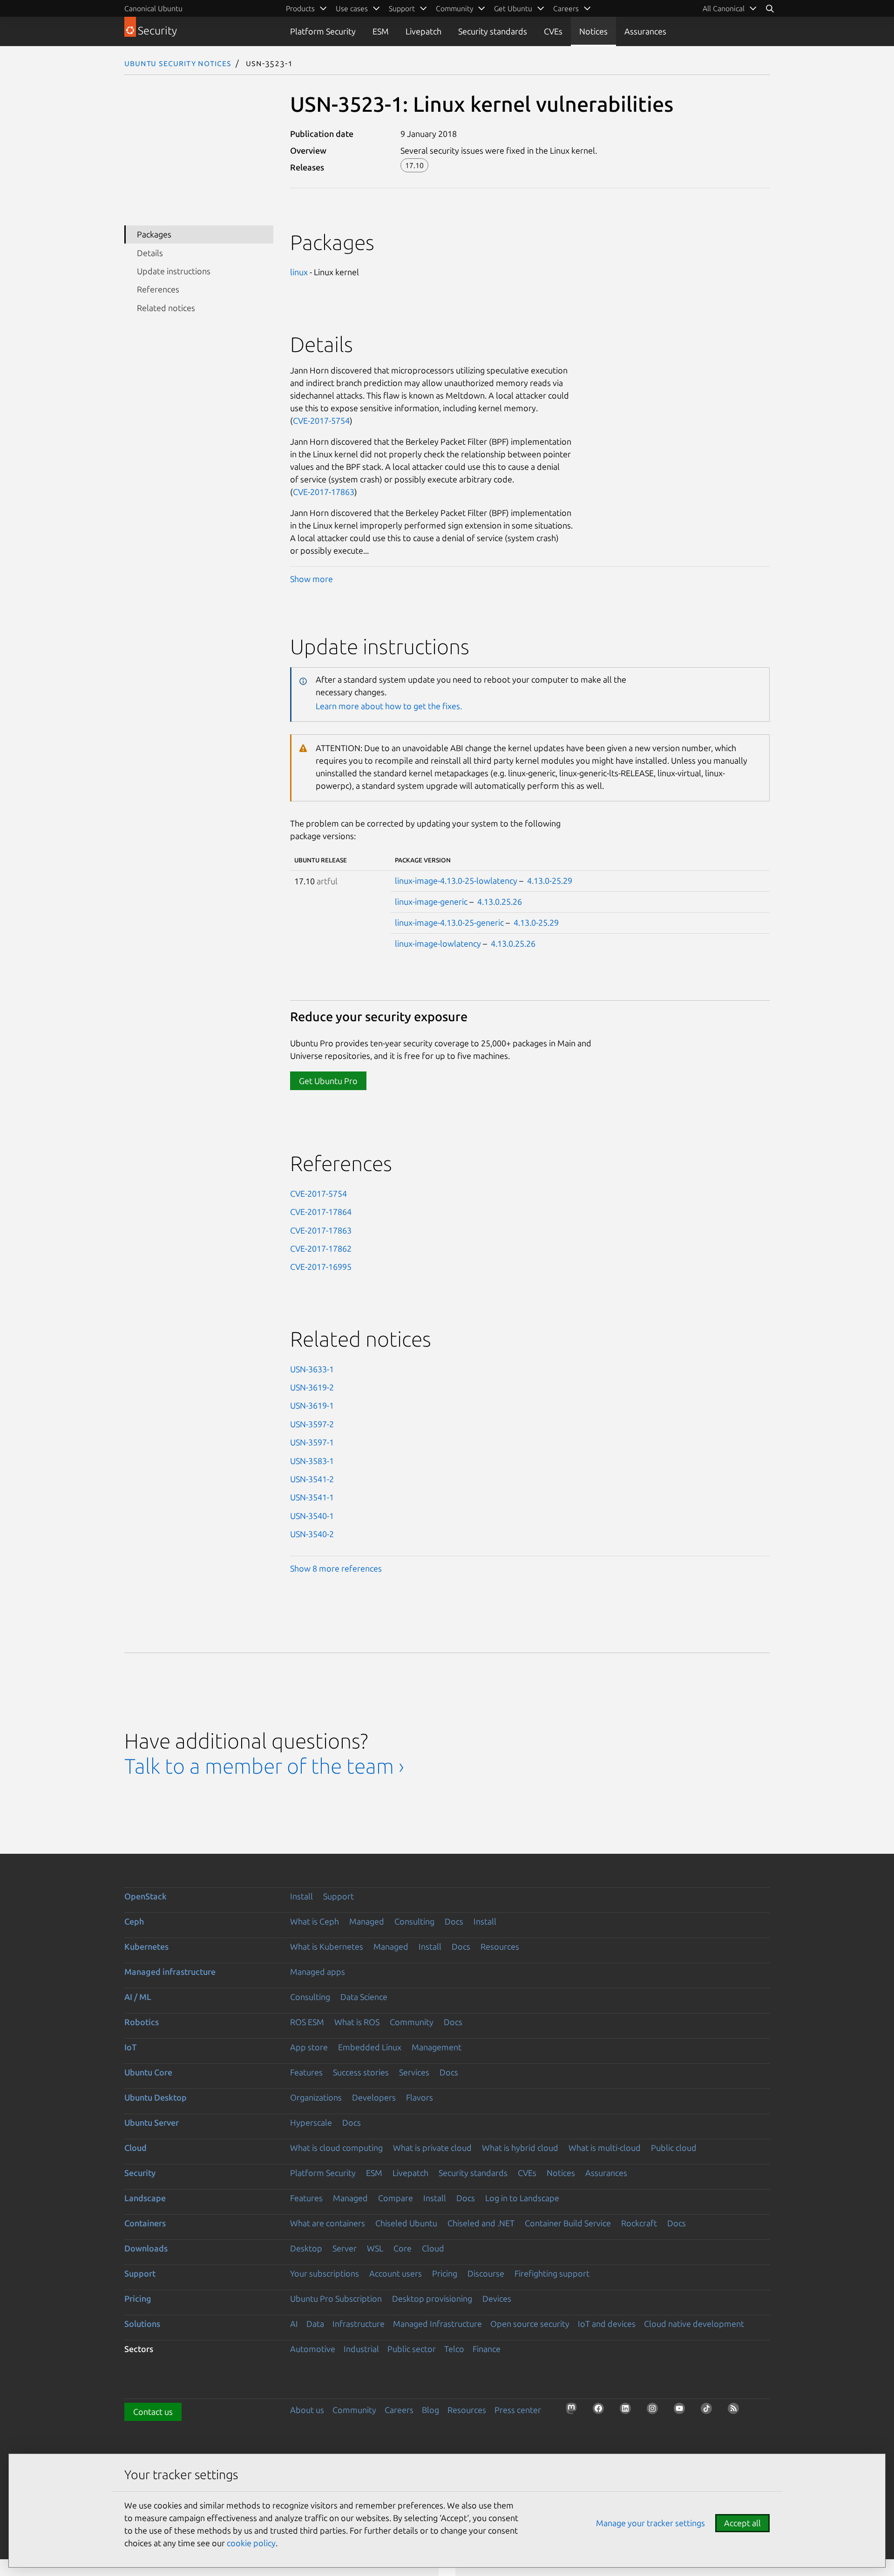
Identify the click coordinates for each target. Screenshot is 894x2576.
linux (299, 272)
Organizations (316, 2097)
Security (140, 2173)
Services (414, 2072)
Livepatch (423, 31)
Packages (154, 234)
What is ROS (357, 2022)
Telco (454, 2349)
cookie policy (251, 2543)
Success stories (361, 2072)
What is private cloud (432, 2148)
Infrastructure (359, 2324)
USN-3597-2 (312, 1424)
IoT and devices (607, 2324)
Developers (374, 2097)
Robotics (142, 2022)
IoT (130, 2047)
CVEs (553, 31)
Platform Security (323, 31)
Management (437, 2047)
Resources (500, 1946)
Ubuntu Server (152, 2122)
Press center (518, 2410)
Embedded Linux (370, 2047)
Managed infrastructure (170, 1972)
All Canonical (724, 8)
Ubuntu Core (148, 2072)
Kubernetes (146, 1946)
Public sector (412, 2349)
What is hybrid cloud (520, 2148)
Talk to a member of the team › (264, 1766)
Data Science (364, 1997)
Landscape (145, 2198)
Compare (396, 2198)
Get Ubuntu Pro (328, 1081)
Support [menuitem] (402, 8)
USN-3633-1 (312, 1369)
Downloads (146, 2248)
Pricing (445, 2273)
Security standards (493, 31)
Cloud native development (694, 2324)
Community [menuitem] (454, 8)
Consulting (414, 1921)
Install (301, 1896)
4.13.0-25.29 (550, 881)
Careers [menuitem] (566, 8)
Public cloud (674, 2148)
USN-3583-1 (312, 1461)
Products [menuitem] (300, 8)
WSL (375, 2248)
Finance (487, 2349)
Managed (367, 1921)
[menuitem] (730, 8)
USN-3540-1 (312, 1516)
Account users (396, 2273)
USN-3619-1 (312, 1405)
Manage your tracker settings (650, 2523)
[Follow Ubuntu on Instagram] (655, 2411)
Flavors (420, 2097)
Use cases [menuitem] (352, 8)
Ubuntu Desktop (156, 2097)
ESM (381, 31)
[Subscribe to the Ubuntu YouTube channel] (682, 2411)
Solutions (142, 2324)
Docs (454, 1921)
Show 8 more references (336, 1568)
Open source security (530, 2324)
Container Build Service (568, 2223)
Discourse (486, 2273)
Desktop (306, 2248)
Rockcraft (639, 2223)
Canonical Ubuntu (153, 8)
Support (339, 1896)
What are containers (328, 2223)
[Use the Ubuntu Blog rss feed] (736, 2411)
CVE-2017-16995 (321, 1267)
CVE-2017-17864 (321, 1212)
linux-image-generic (431, 902)
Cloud (135, 2148)
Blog (430, 2410)
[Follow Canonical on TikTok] (709, 2411)
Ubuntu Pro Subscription (336, 2298)
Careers (399, 2410)
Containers (145, 2223)
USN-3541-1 (312, 1497)
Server (345, 2248)
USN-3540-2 (312, 1534)
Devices (497, 2298)
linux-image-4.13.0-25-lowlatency (456, 881)
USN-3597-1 (312, 1442)
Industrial (361, 2349)
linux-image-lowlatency (438, 943)
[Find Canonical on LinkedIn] (628, 2411)
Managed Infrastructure (437, 2324)
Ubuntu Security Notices (178, 63)
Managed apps (318, 1972)
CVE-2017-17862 (321, 1248)
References (158, 289)
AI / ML (138, 1997)
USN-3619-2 (312, 1387)
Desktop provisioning (432, 2298)
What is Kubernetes (327, 1946)
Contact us (153, 2412)
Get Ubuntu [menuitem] (513, 8)
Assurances (645, 31)
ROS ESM (307, 2022)
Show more (312, 579)
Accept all (742, 2523)
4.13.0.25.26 (500, 902)
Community (412, 2022)
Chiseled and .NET (481, 2223)
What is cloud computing (336, 2148)
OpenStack (146, 1896)
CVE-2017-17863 (324, 492)
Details (150, 253)
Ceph (134, 1921)
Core (403, 2248)
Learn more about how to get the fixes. (389, 706)
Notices (593, 31)
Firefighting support (552, 2273)
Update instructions (174, 271)
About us (307, 2410)
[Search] (770, 8)
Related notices (166, 308)
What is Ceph (315, 1921)
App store (309, 2047)
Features (306, 2072)
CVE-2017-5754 (321, 420)
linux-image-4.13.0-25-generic (449, 922)
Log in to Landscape (522, 2198)
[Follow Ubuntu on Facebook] (601, 2411)
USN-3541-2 (312, 1479)
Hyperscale (311, 2122)
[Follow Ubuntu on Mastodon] (574, 2411)
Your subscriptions (325, 2273)
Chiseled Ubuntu (406, 2223)
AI (294, 2324)
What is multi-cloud (605, 2148)
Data (315, 2324)
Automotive (313, 2349)
